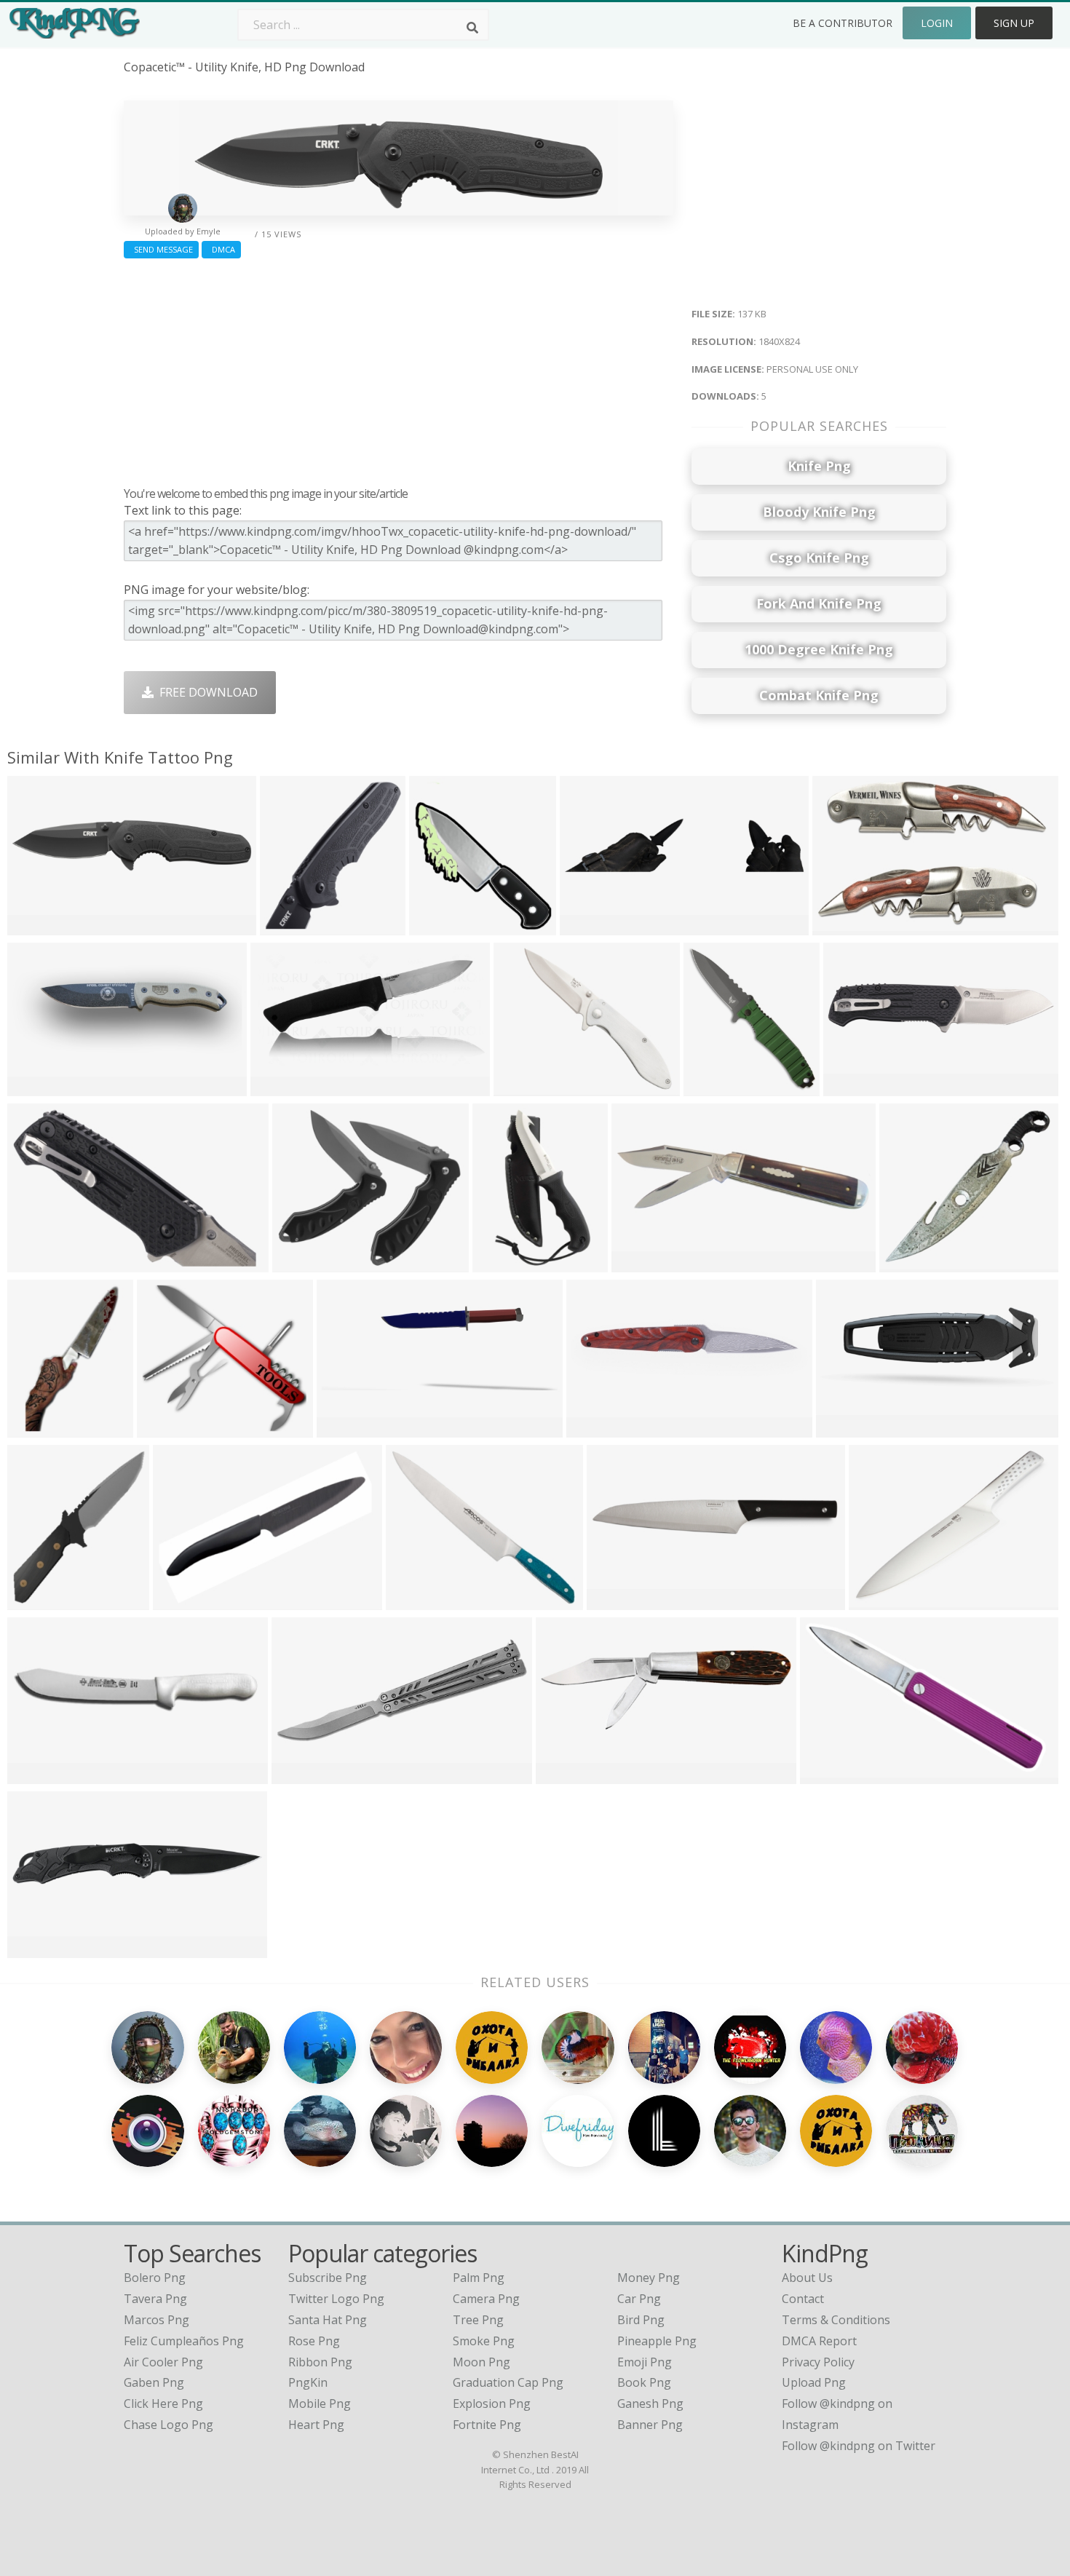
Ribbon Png (320, 2362)
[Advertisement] (399, 369)
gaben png (154, 2382)
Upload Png (814, 2382)
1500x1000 (569, 1774)
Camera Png (486, 2299)
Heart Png (316, 2425)
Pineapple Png (657, 2341)
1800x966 (281, 1086)
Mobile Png (320, 2403)
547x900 (500, 1263)
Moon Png (481, 2362)
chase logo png (169, 2425)
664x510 (180, 1600)
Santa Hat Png (328, 2320)
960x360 (639, 1263)
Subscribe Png (328, 2278)
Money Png (649, 2278)
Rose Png (314, 2341)
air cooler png (163, 2362)
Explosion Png (492, 2403)
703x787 (711, 1086)
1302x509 (37, 1086)
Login (937, 23)
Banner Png (650, 2425)
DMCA (221, 249)
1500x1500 (912, 1263)
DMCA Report (819, 2341)
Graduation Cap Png (508, 2382)
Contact (803, 2299)
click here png (163, 2403)
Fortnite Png (487, 2425)
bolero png (155, 2278)
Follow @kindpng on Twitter (859, 2446)
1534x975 (347, 1428)
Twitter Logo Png (336, 2299)
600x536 (164, 1428)
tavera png (155, 2299)
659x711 (35, 1600)
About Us (807, 2278)
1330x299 (590, 926)
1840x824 (37, 926)
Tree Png (478, 2320)
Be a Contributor (843, 23)
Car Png (639, 2299)
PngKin (308, 2382)
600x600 (300, 1263)
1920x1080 (849, 1428)
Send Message (161, 249)
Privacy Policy (818, 2362)
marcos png (156, 2320)
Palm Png (479, 2278)
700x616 (413, 1600)
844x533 (840, 926)
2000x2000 (599, 1428)
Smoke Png (484, 2341)
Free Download (206, 692)
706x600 (35, 1428)
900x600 (827, 1774)
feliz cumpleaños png (184, 2341)
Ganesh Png (650, 2403)
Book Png (644, 2382)
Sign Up (1014, 23)
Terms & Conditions (836, 2320)
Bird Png (641, 2320)
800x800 (35, 1774)
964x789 (521, 1086)
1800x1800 (882, 1600)
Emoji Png (645, 2362)
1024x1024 (442, 926)
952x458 (299, 1774)
